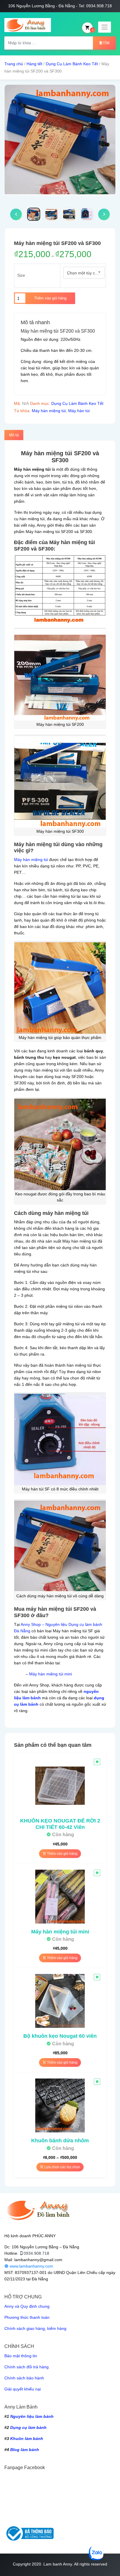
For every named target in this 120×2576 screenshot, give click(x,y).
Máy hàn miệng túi (49, 411)
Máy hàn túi (79, 411)
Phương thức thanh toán (27, 2317)
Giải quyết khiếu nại (23, 2389)
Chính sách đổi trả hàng (27, 2367)
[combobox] (84, 273)
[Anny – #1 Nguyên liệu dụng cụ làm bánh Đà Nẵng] (28, 25)
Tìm (106, 43)
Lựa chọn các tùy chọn (62, 2167)
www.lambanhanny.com (31, 2266)
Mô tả (14, 435)
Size (21, 275)
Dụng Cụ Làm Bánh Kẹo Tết (72, 64)
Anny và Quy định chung (27, 2306)
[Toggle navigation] (105, 27)
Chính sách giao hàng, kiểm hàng (35, 2328)
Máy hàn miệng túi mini (51, 1674)
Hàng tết (34, 64)
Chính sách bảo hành (24, 2378)
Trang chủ (14, 64)
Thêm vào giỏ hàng (50, 298)
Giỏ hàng (93, 30)
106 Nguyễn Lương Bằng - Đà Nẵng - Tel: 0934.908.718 (60, 6)
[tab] (14, 435)
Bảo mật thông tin (21, 2356)
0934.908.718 (36, 2253)
